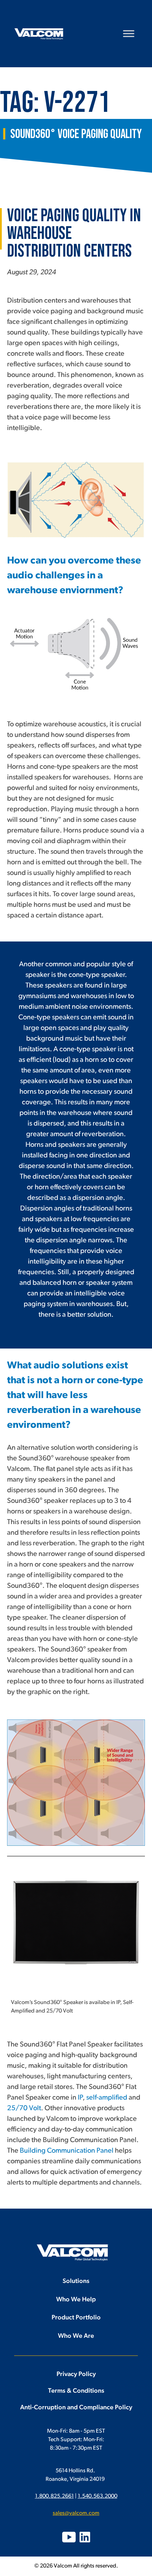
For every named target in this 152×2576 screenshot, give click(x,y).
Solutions (76, 2282)
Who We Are (76, 2336)
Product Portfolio (76, 2318)
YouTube (69, 2537)
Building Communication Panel (67, 2151)
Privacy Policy (76, 2375)
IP (80, 2098)
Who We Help (76, 2300)
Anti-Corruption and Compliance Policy (76, 2408)
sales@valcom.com (76, 2513)
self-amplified (107, 2098)
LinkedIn (85, 2537)
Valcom (39, 34)
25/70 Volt (24, 2108)
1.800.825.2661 (54, 2496)
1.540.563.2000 (98, 2496)
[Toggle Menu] (129, 33)
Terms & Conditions (76, 2391)
